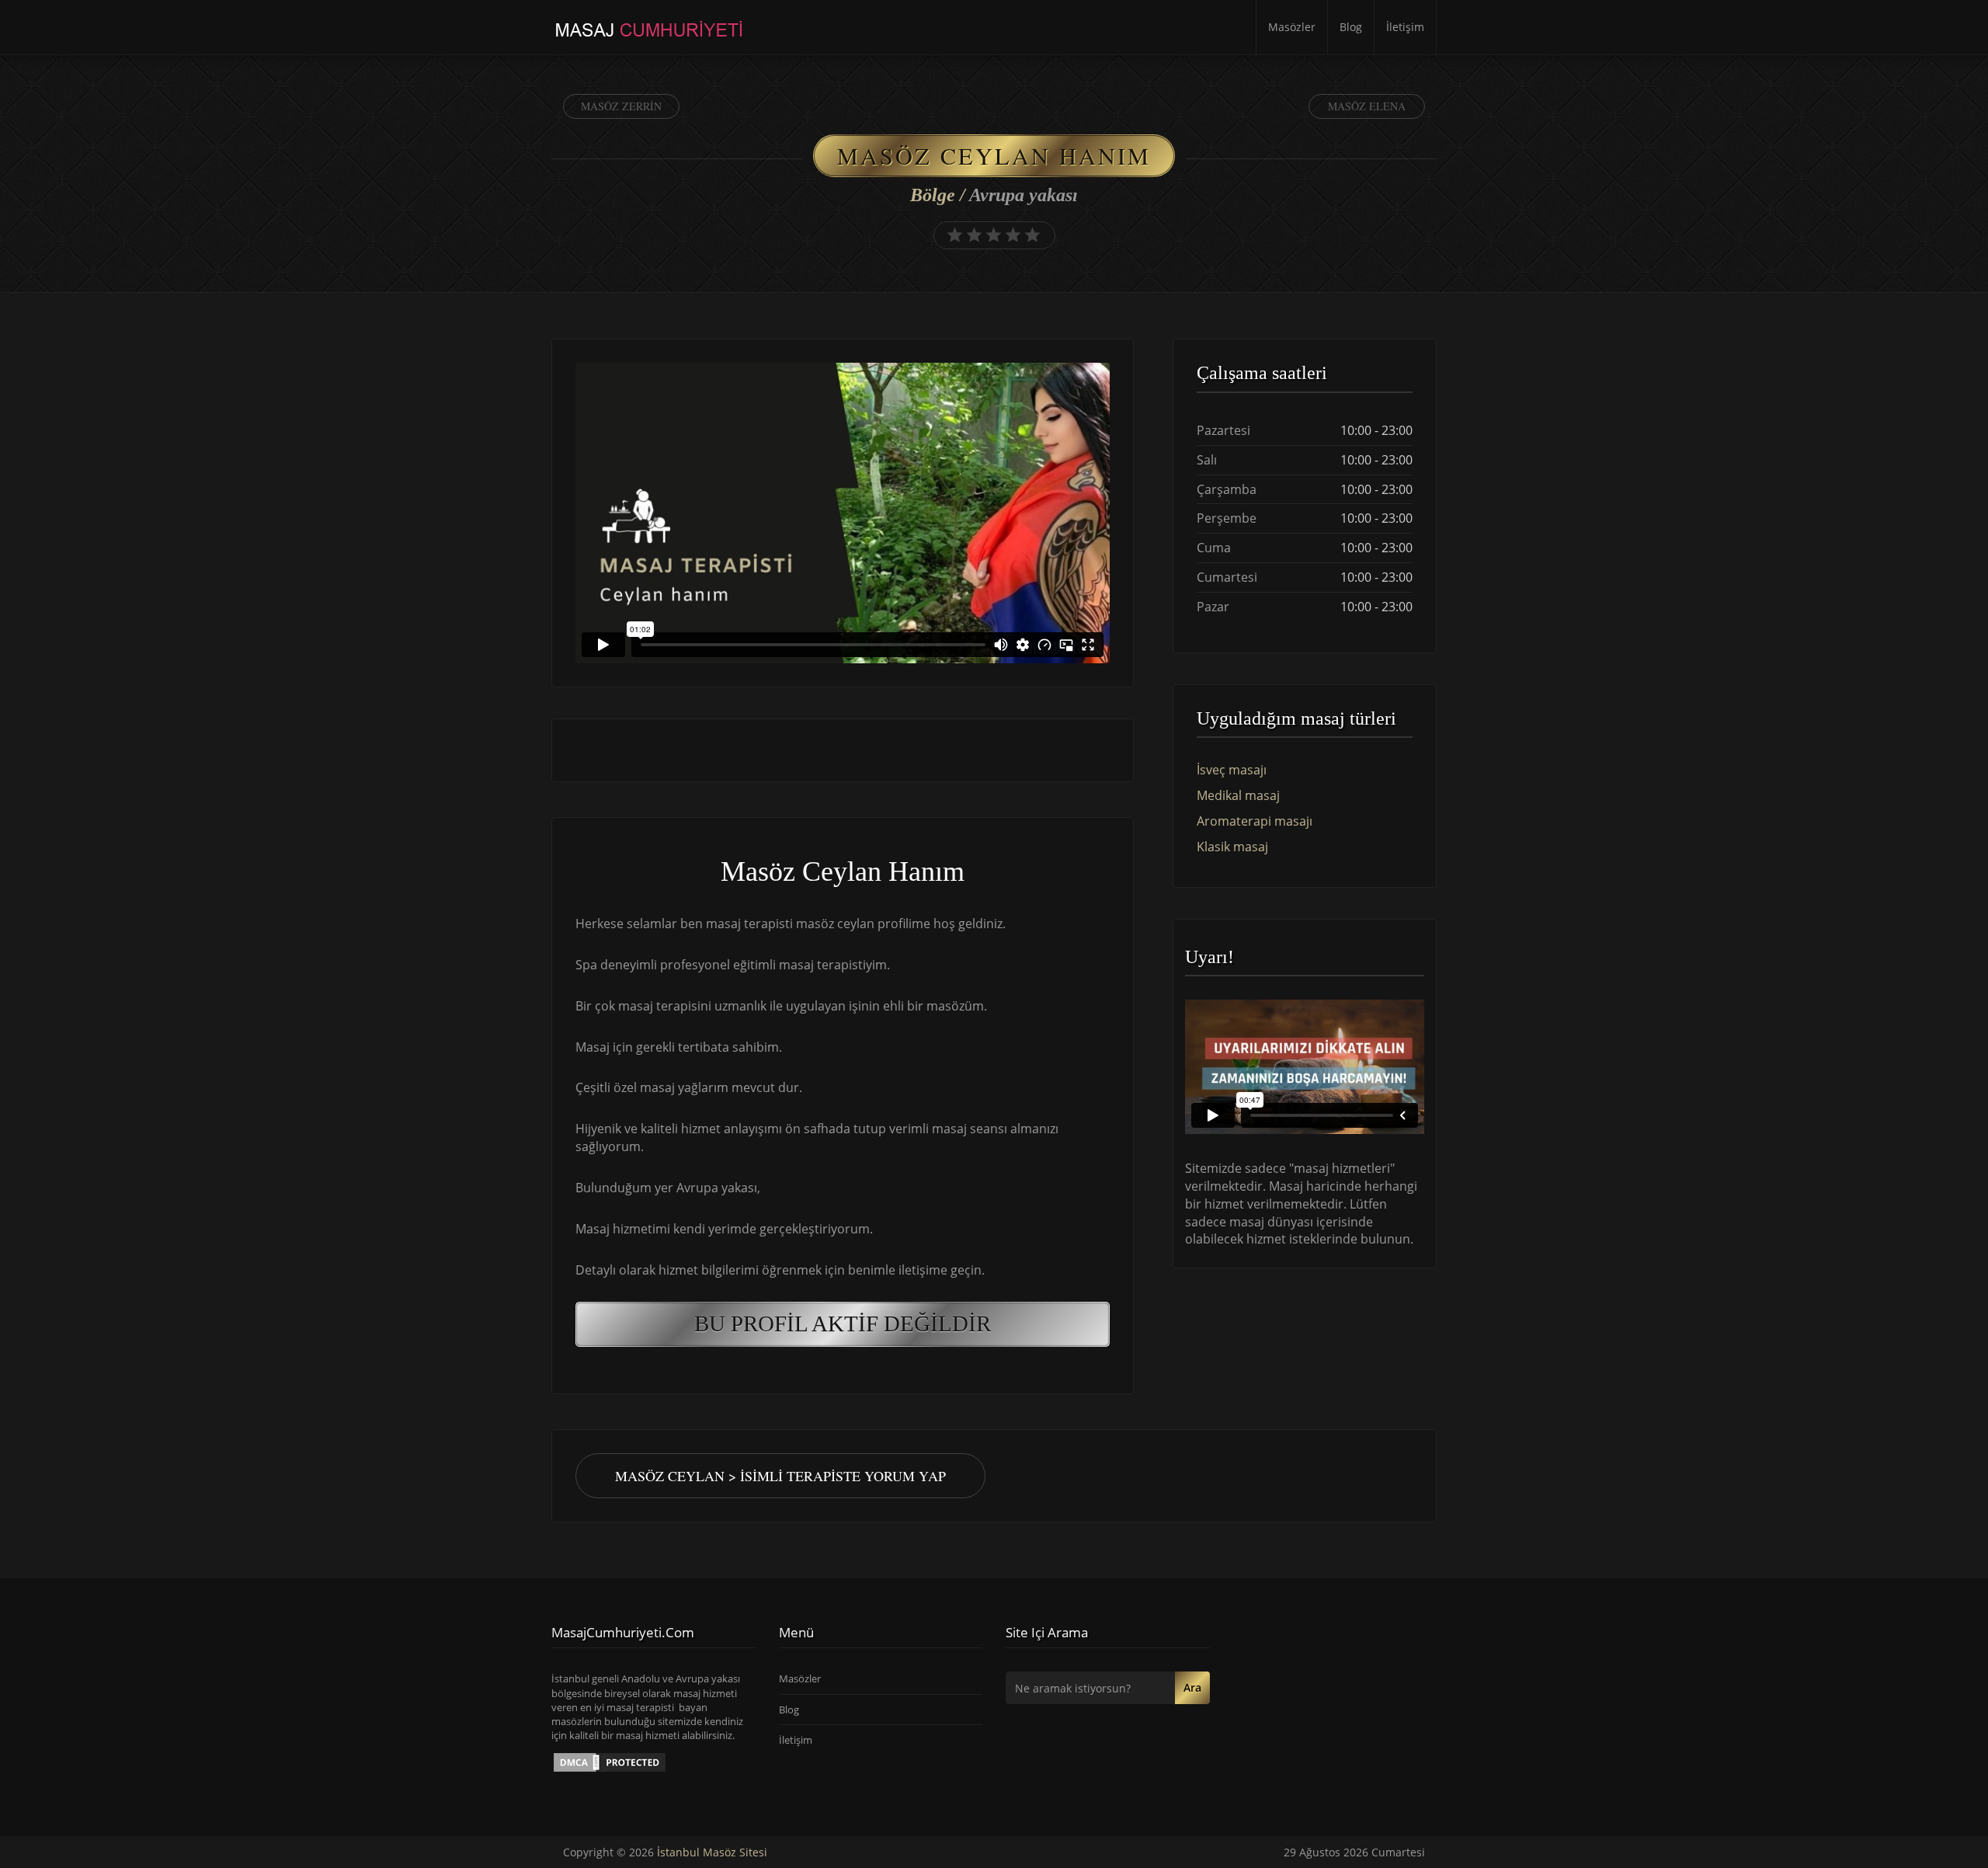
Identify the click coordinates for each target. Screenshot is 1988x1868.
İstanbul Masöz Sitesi (712, 1852)
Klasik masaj (1232, 847)
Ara (1192, 1687)
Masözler (1292, 27)
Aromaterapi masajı (1255, 821)
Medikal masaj (1238, 795)
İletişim (1405, 27)
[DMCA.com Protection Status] (610, 1761)
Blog (1351, 27)
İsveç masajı (1232, 770)
